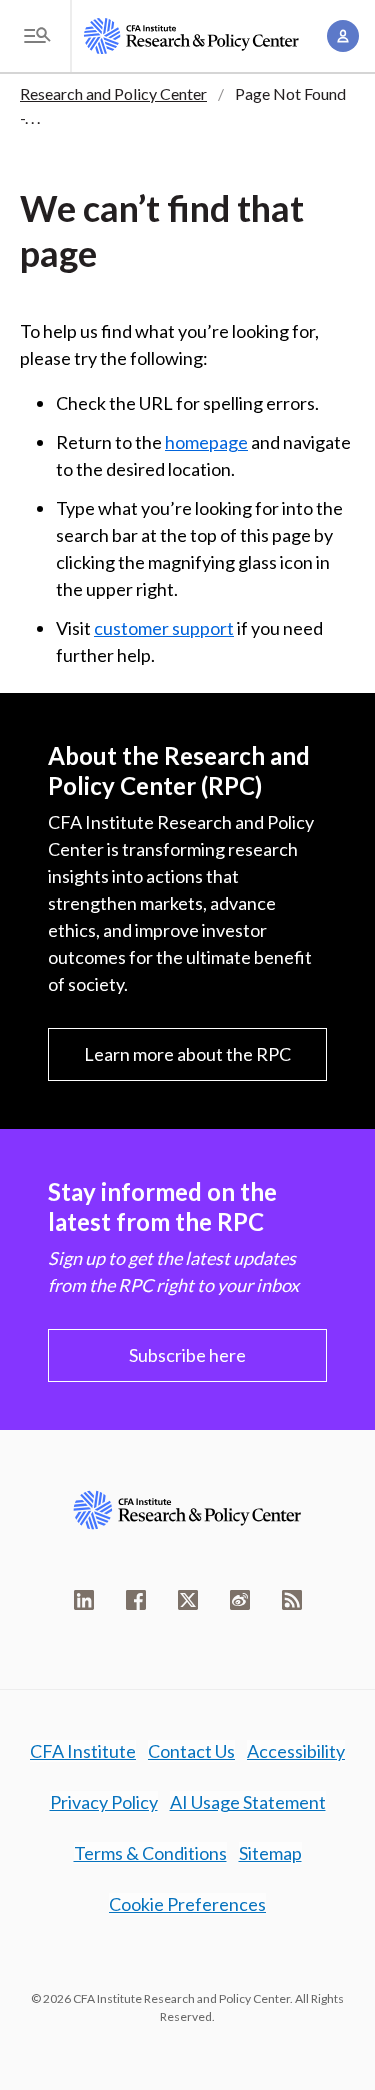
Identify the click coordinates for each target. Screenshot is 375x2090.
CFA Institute (83, 1751)
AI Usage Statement (248, 1802)
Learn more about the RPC (187, 1054)
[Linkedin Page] (84, 1600)
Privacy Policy (104, 1802)
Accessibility (296, 1751)
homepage (206, 442)
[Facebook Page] (136, 1600)
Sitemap (270, 1853)
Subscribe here (187, 1355)
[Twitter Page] (188, 1600)
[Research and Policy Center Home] (191, 36)
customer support (164, 628)
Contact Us (191, 1751)
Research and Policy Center (113, 93)
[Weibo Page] (240, 1600)
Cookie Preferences (187, 1904)
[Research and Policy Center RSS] (292, 1600)
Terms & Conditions (150, 1853)
